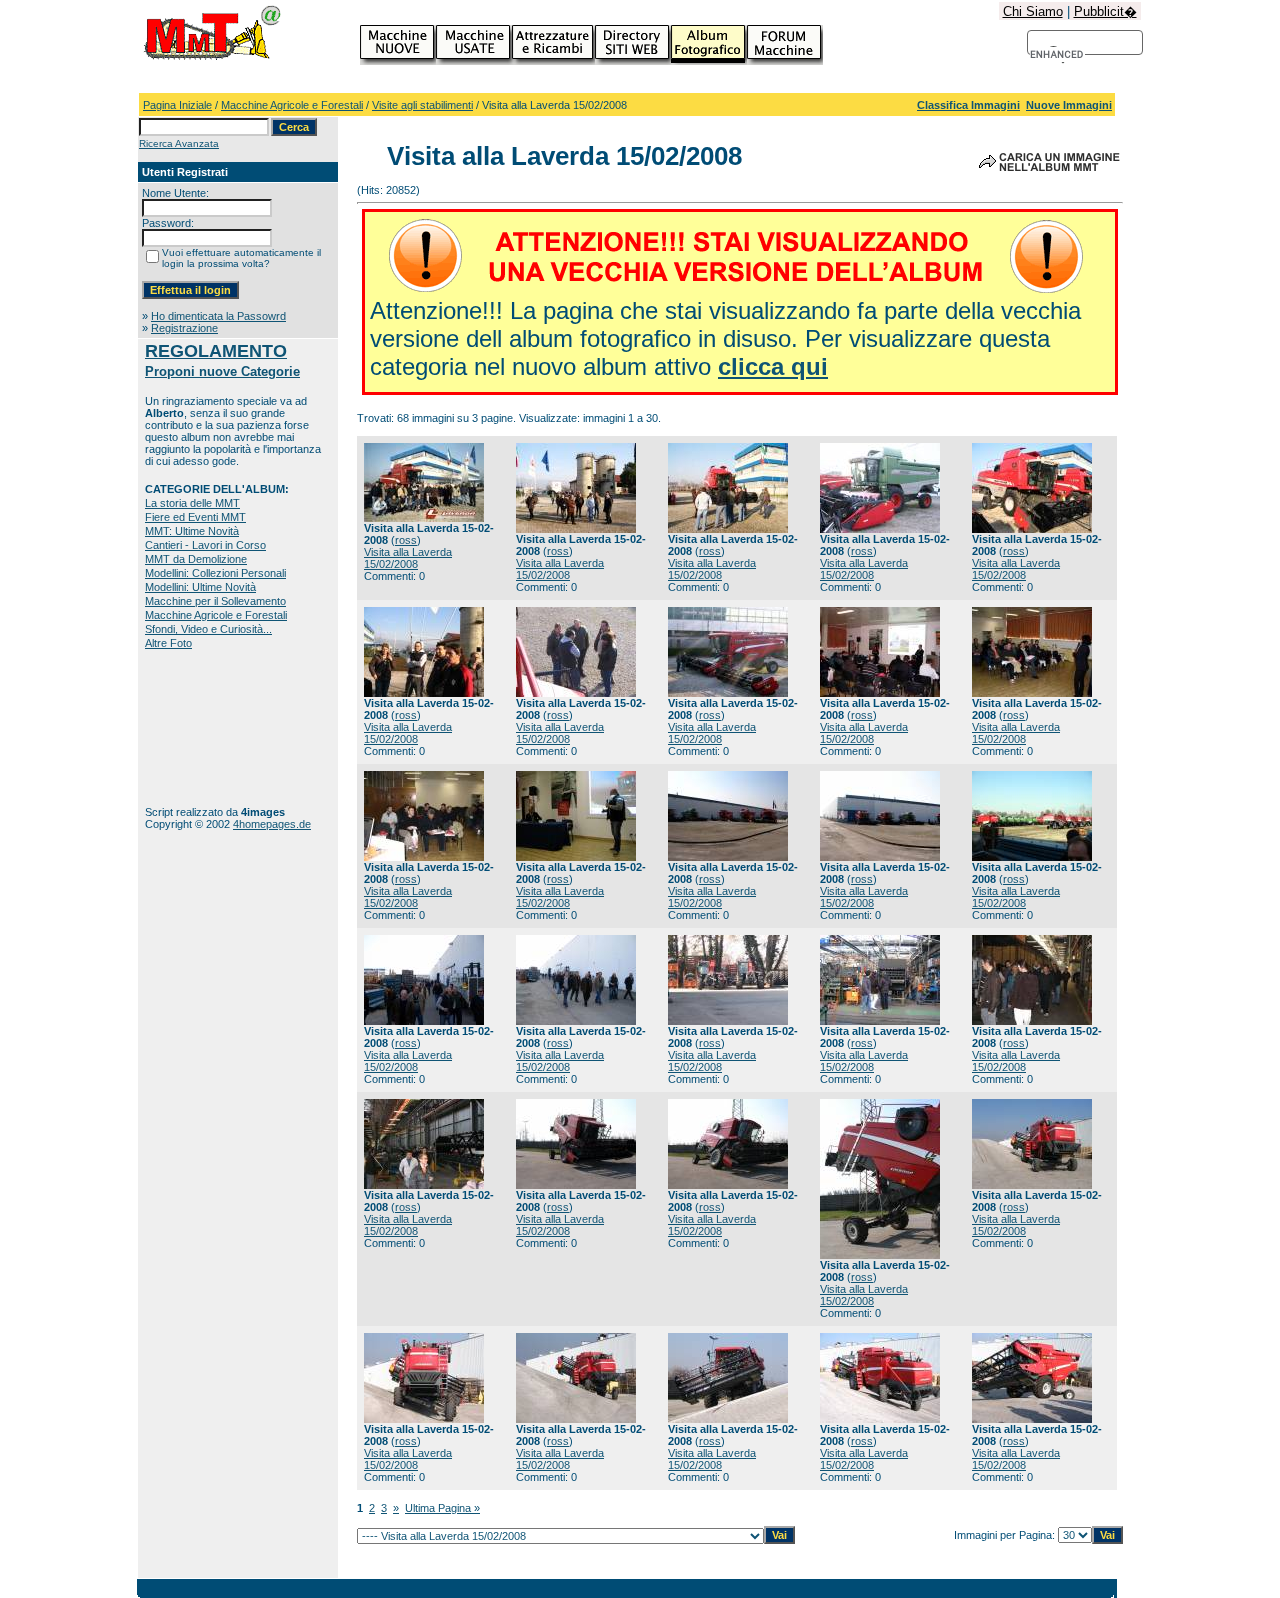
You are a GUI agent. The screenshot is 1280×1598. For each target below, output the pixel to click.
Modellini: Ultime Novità (200, 587)
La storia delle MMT (192, 503)
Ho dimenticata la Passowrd (218, 316)
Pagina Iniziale (177, 105)
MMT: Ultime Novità (192, 531)
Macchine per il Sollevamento (215, 601)
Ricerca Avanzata (179, 143)
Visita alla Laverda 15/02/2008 (408, 558)
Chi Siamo (1033, 11)
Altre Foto (168, 643)
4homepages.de (272, 824)
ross (406, 540)
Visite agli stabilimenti (422, 105)
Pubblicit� (1105, 11)
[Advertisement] (207, 727)
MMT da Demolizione (196, 559)
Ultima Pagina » (442, 1508)
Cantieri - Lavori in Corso (205, 545)
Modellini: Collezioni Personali (215, 573)
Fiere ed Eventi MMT (195, 517)
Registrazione (184, 328)
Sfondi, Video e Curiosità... (208, 629)
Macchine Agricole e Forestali (292, 105)
